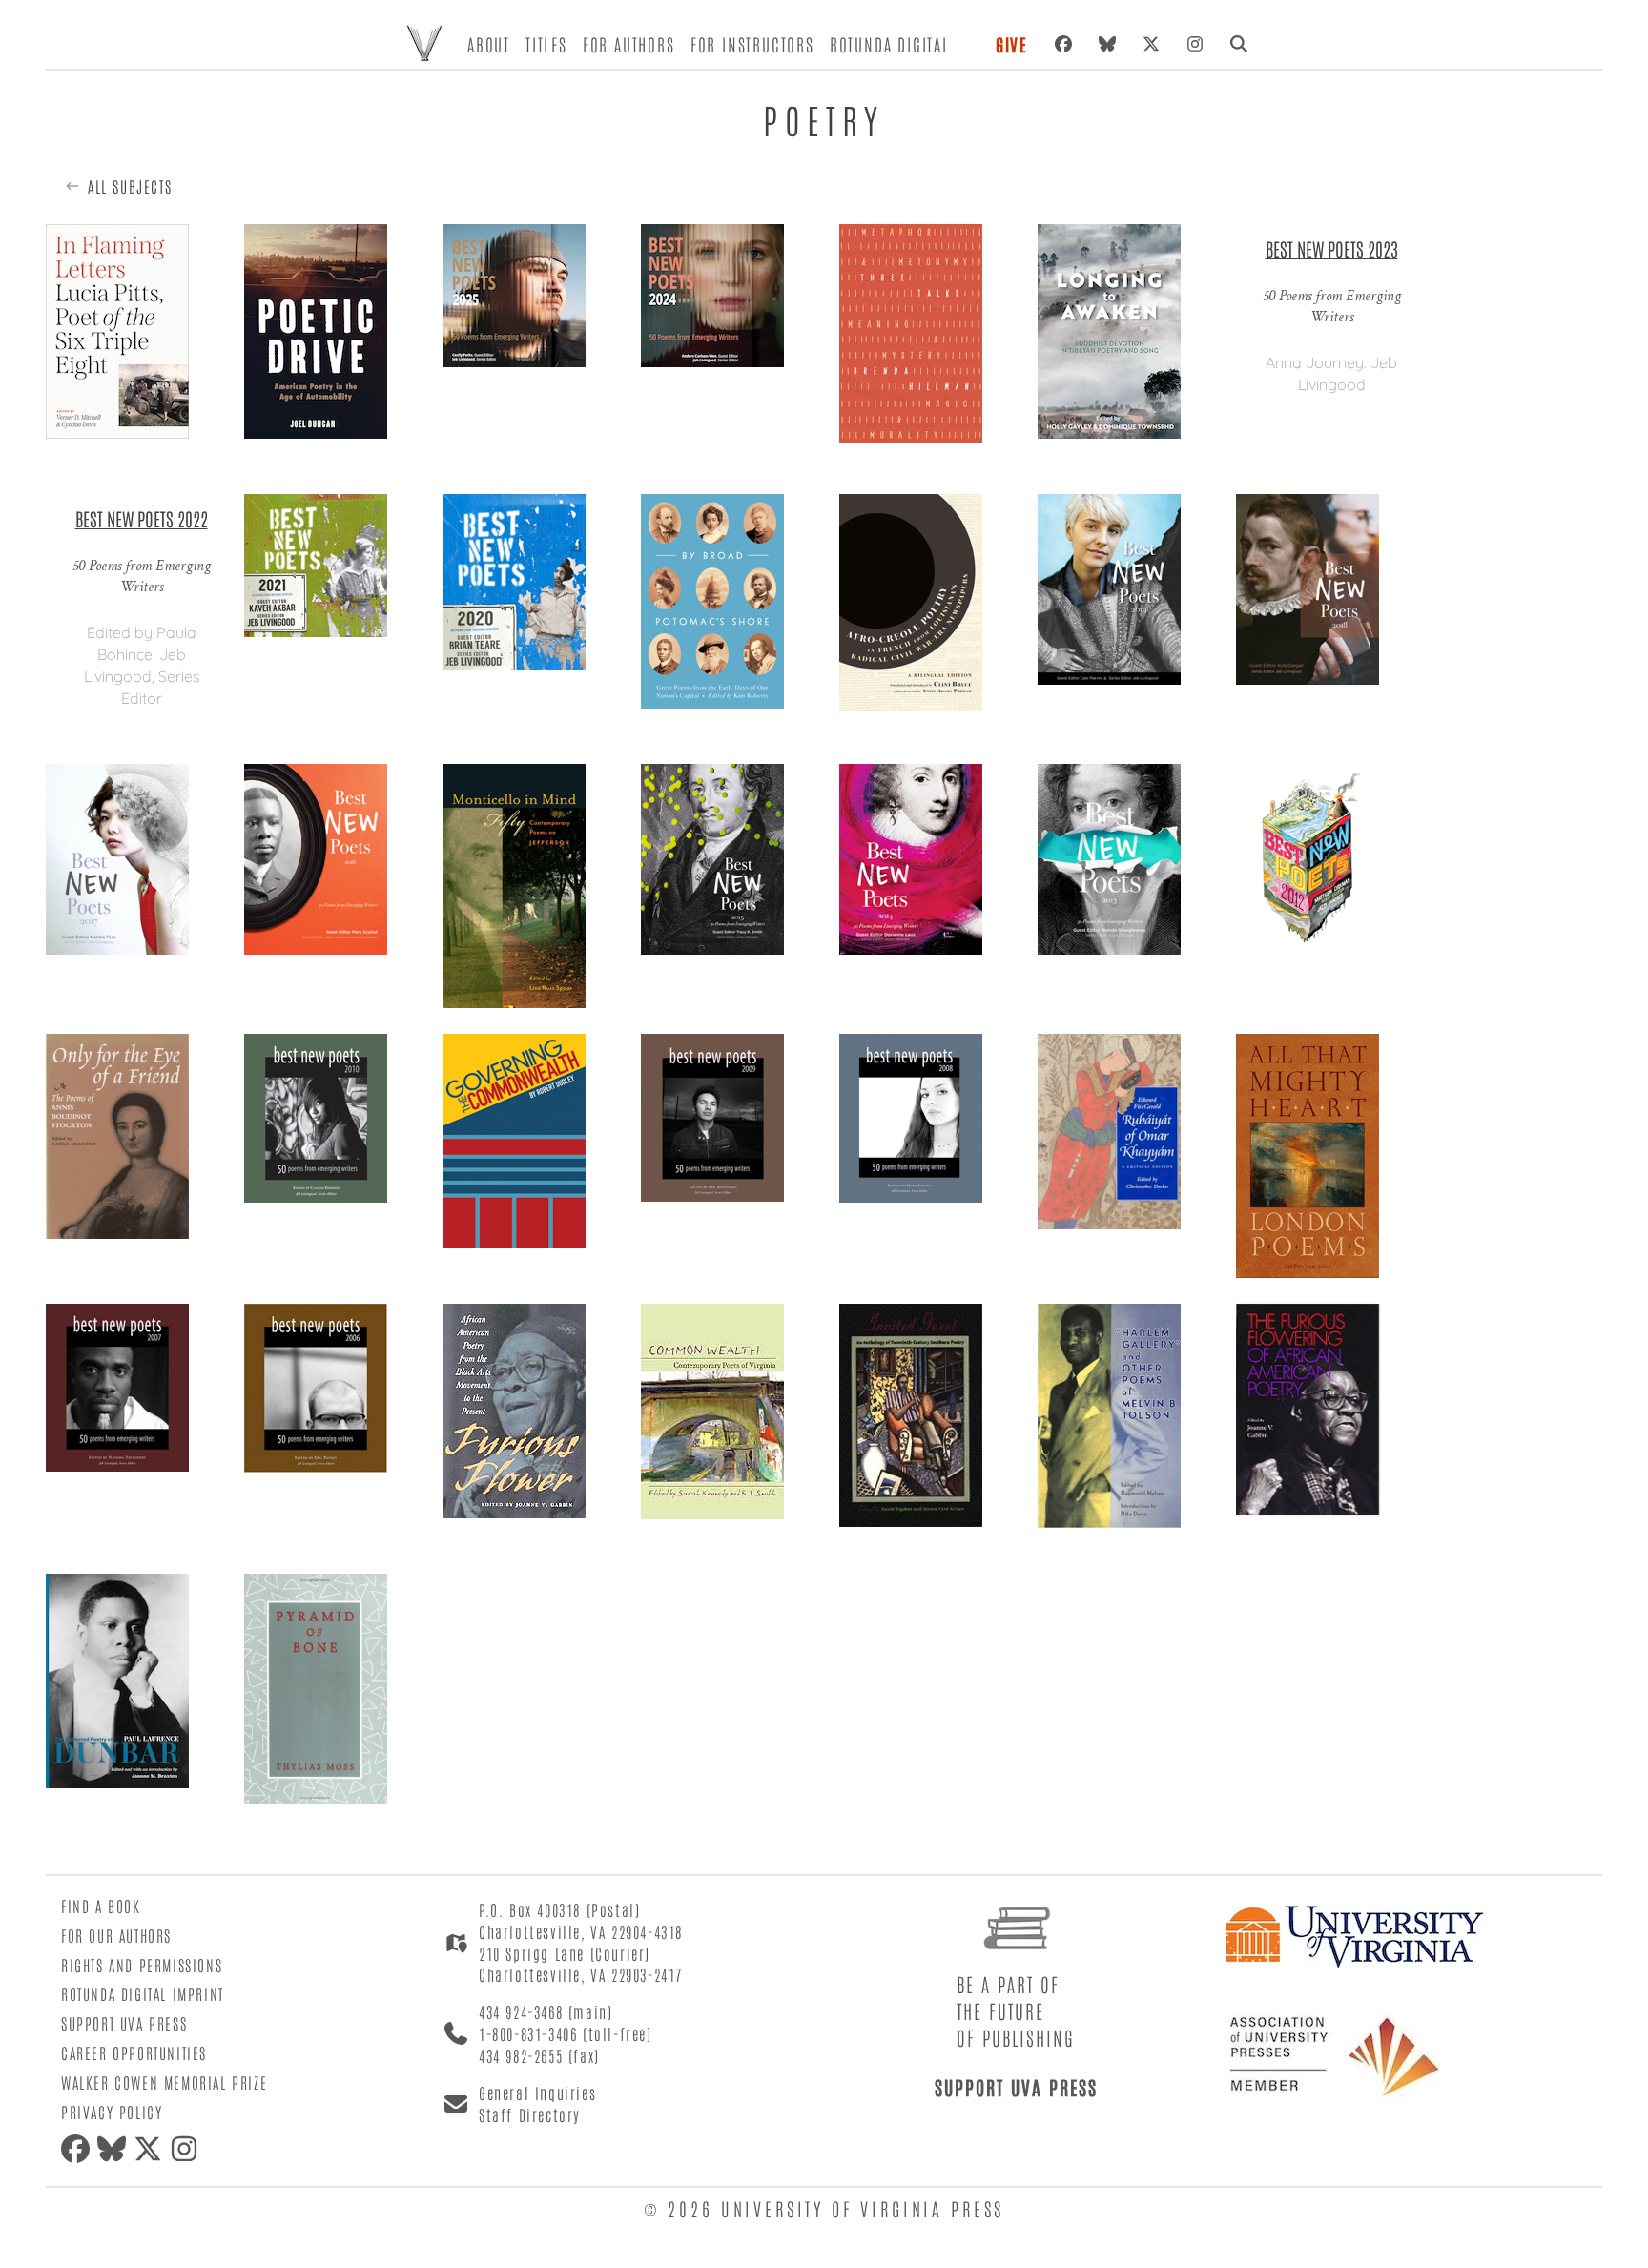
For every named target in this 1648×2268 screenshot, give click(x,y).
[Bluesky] (1107, 44)
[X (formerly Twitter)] (1151, 44)
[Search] (1239, 44)
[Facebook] (1063, 44)
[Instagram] (1195, 44)
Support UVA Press (124, 2023)
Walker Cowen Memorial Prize (164, 2082)
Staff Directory (530, 2114)
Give (1012, 44)
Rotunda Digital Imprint (143, 1993)
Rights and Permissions (142, 1965)
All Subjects (130, 186)
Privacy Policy (112, 2112)
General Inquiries (537, 2093)
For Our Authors (116, 1935)
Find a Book (101, 1906)
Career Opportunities (134, 2052)
